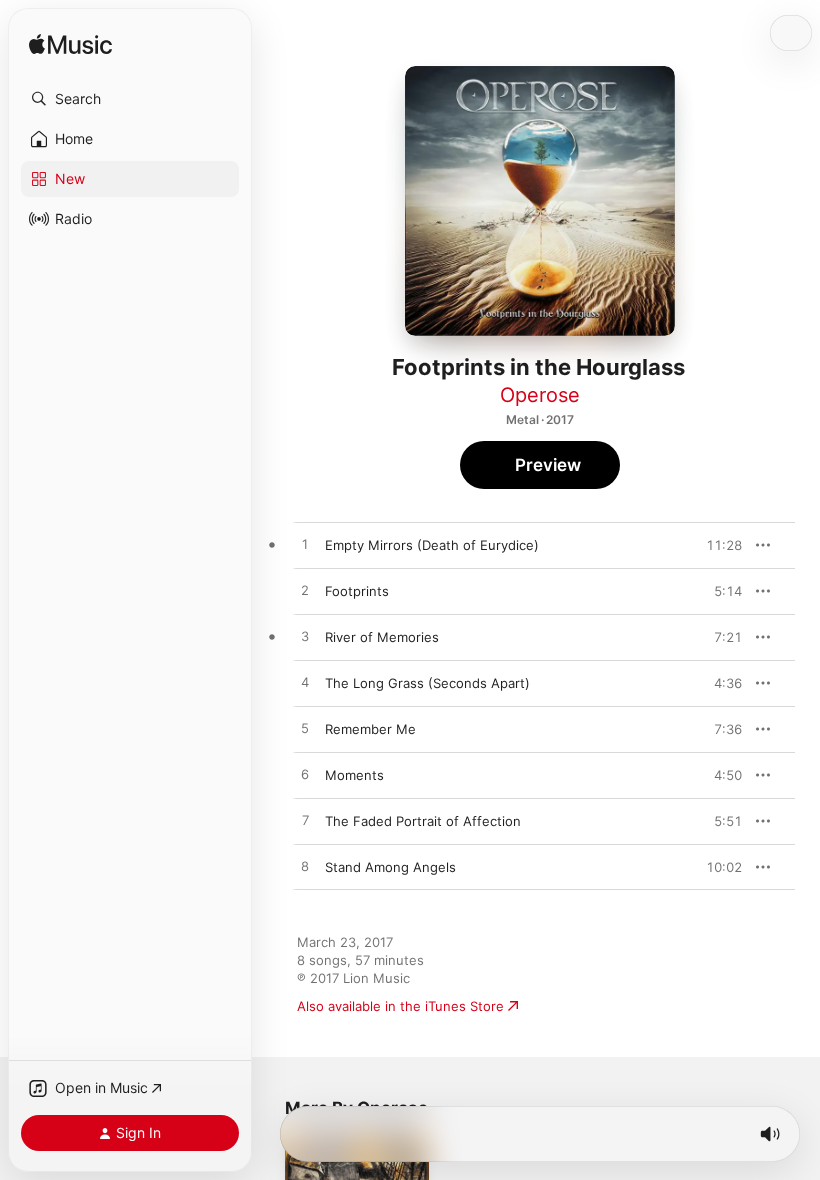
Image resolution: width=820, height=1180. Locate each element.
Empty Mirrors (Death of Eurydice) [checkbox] (432, 545)
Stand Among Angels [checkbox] (390, 867)
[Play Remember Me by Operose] (305, 729)
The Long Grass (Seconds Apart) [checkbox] (427, 683)
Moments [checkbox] (354, 775)
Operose (540, 395)
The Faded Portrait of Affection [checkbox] (423, 821)
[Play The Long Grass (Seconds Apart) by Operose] (305, 683)
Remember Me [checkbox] (370, 729)
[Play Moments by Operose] (305, 775)
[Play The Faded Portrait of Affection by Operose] (305, 821)
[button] (130, 99)
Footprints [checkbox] (357, 591)
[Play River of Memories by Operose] (305, 637)
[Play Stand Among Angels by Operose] (305, 867)
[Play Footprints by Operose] (305, 591)
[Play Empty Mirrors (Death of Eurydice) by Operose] (305, 545)
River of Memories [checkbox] (382, 637)
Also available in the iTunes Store (400, 1006)
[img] (70, 45)
